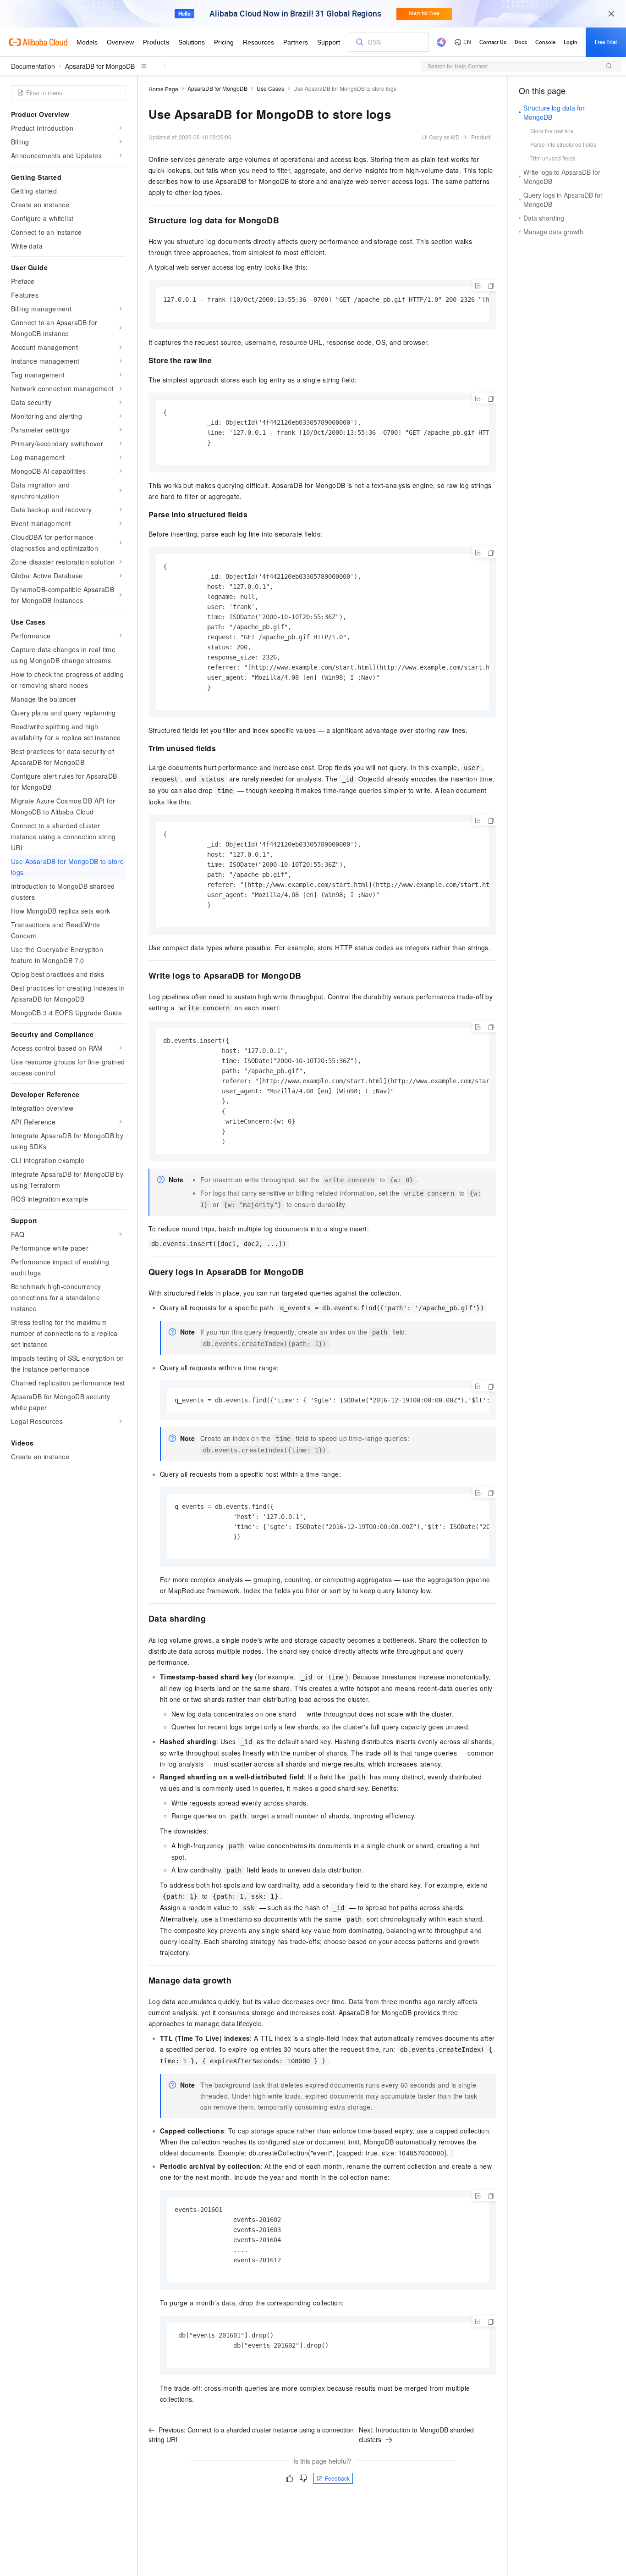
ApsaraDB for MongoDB (100, 66)
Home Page (163, 89)
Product (481, 137)
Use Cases (270, 88)
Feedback (337, 2478)
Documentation (33, 66)
